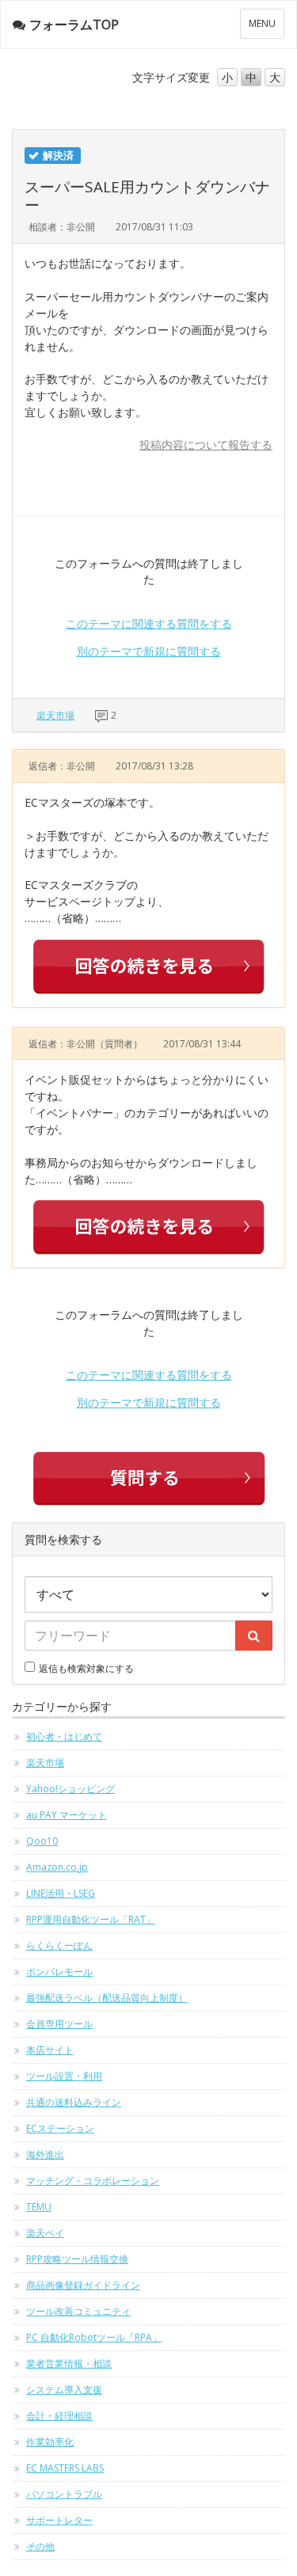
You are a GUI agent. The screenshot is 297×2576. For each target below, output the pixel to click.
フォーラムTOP (74, 25)
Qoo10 (42, 1841)
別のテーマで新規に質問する (149, 651)
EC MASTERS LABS (65, 2468)
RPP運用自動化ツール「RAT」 (91, 1919)
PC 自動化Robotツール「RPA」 (94, 2337)
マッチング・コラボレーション (93, 2181)
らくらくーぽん (59, 1945)
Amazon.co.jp (57, 1867)
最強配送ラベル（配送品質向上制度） (107, 1998)
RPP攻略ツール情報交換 (77, 2259)
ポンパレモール (59, 1972)
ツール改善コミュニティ (78, 2311)
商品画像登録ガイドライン (83, 2285)
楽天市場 (55, 715)
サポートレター (59, 2520)
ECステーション (60, 2128)
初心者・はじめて (64, 1736)
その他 (40, 2546)
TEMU (39, 2207)
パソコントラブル (64, 2494)
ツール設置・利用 (64, 2076)
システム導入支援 (64, 2390)
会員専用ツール (59, 2024)
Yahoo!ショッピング (70, 1789)
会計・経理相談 (59, 2416)
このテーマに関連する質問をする (149, 623)
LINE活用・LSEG (61, 1893)
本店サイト (50, 2050)
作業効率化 (50, 2442)
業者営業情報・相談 (69, 2363)
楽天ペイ (45, 2233)
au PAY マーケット (67, 1815)
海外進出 (45, 2154)
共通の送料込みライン (74, 2102)
